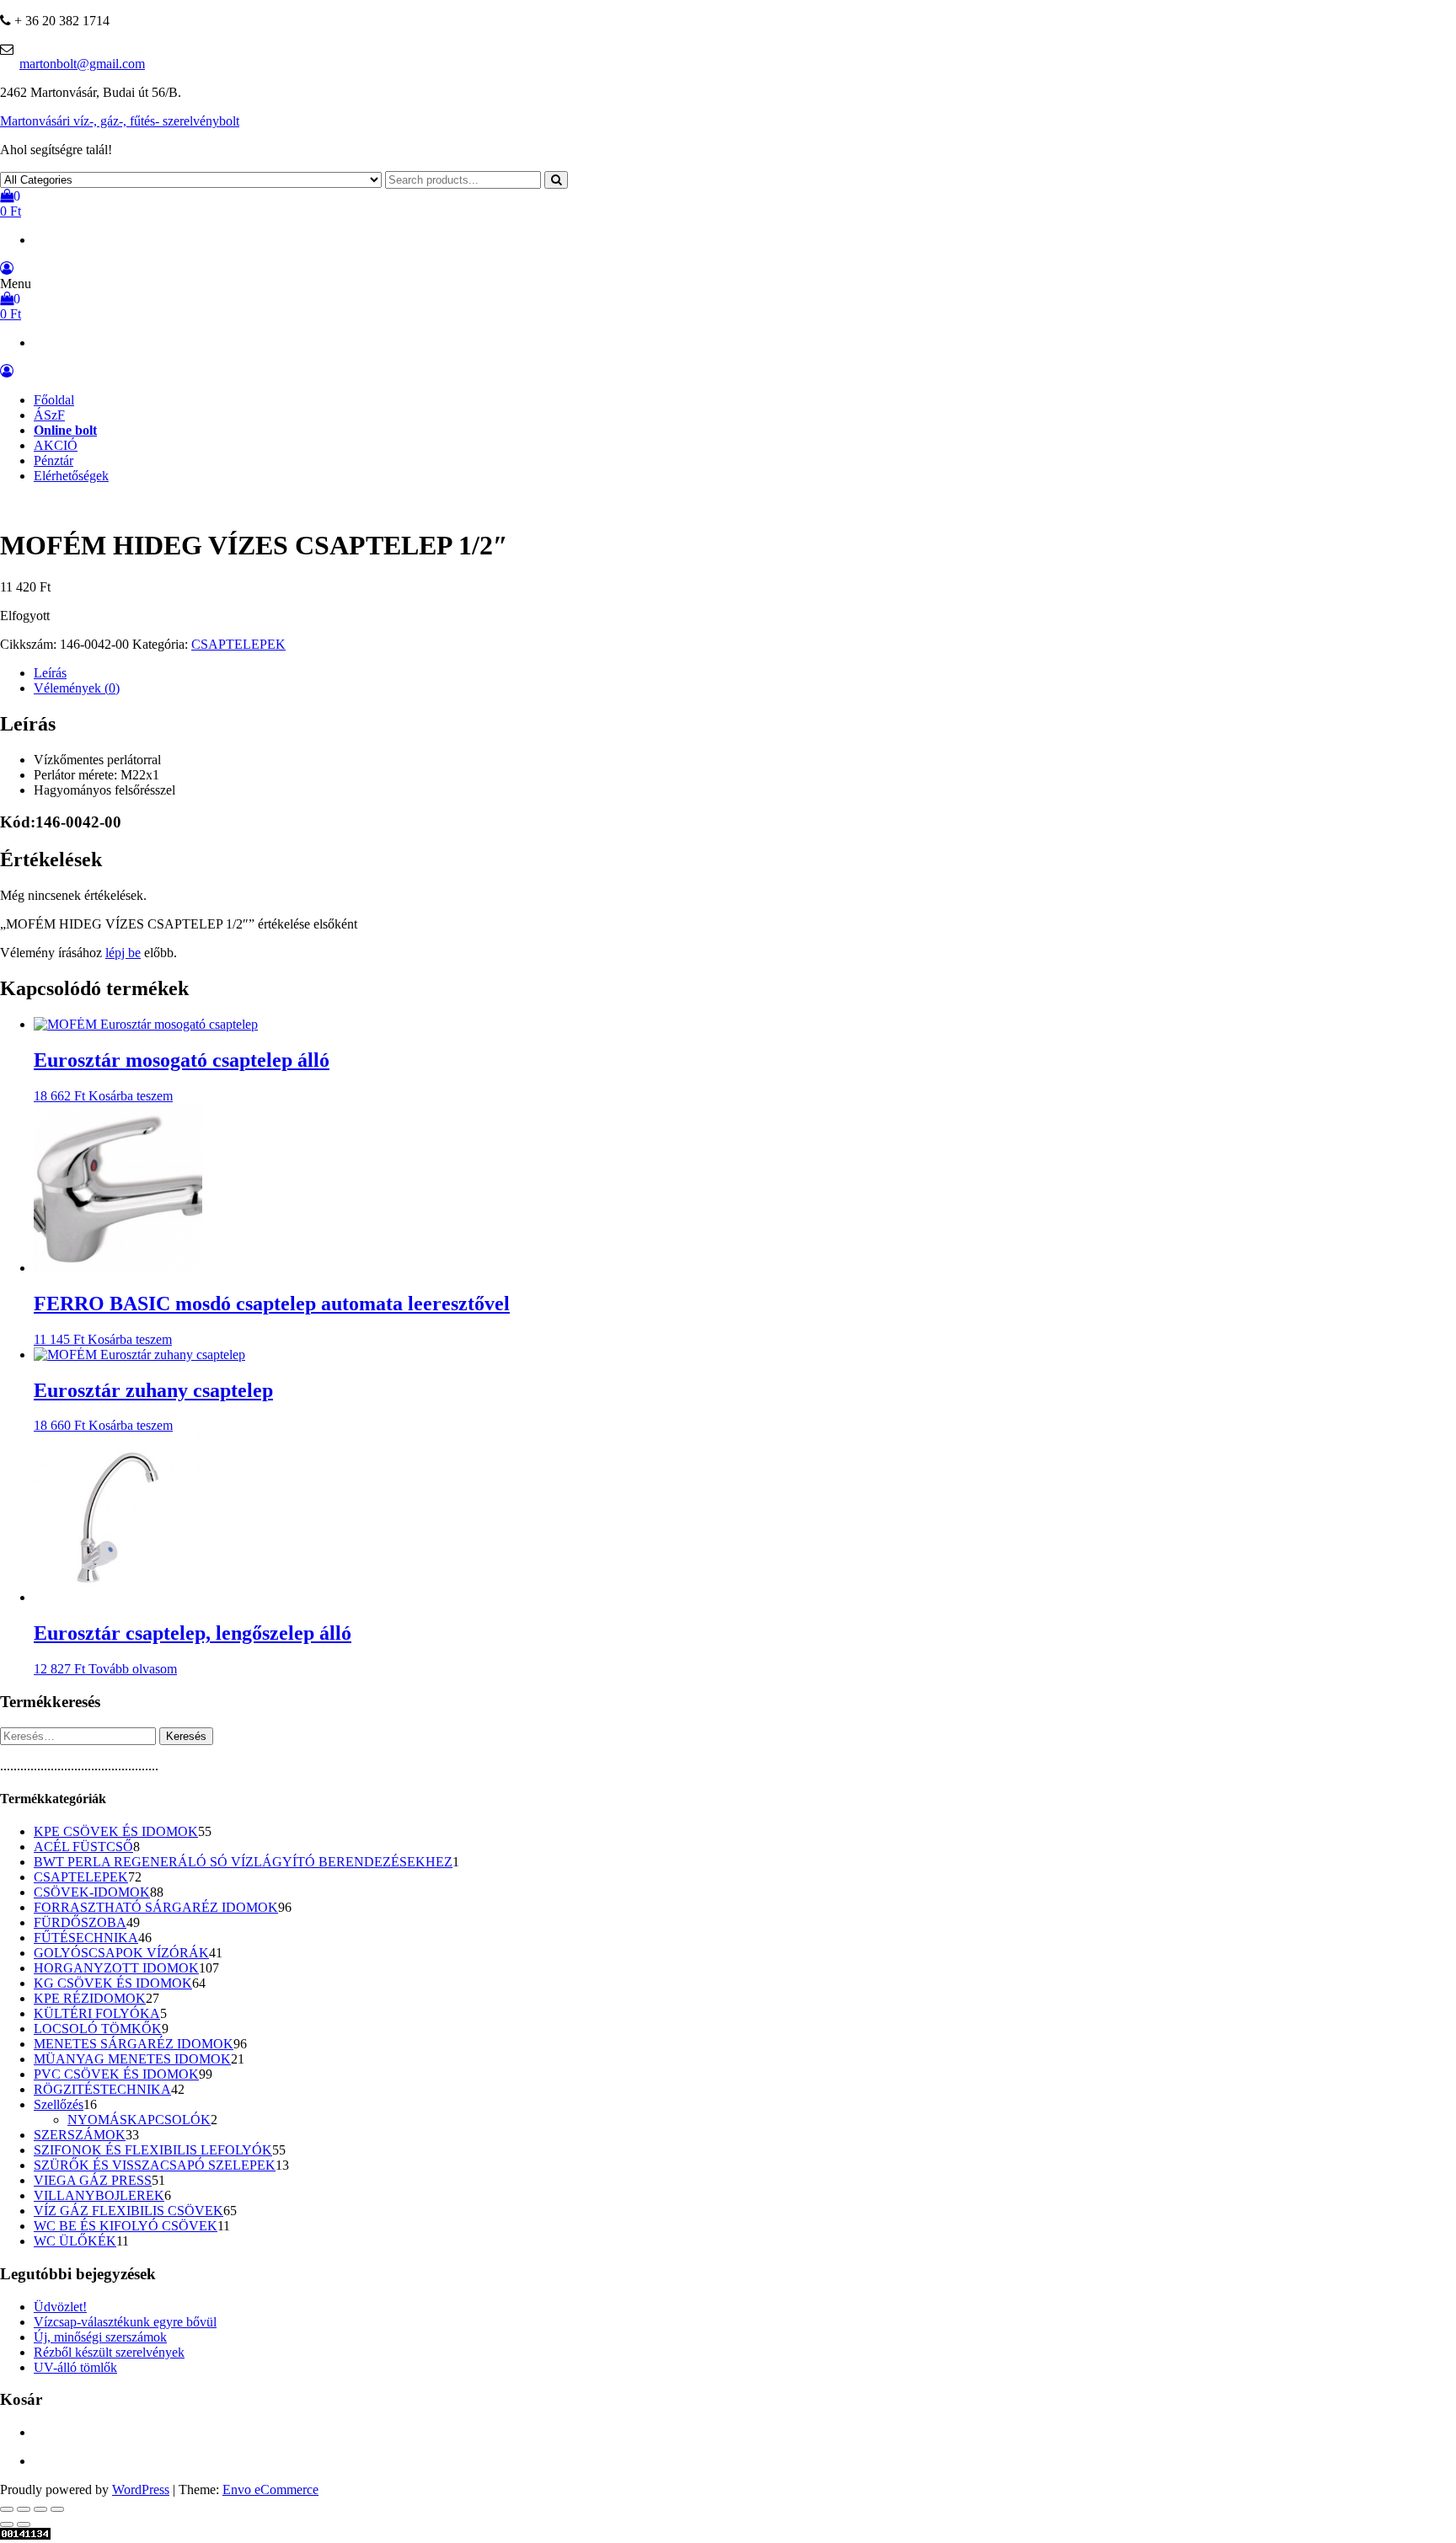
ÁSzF (49, 415)
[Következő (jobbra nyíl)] (24, 2524)
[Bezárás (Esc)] (57, 2509)
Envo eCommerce (270, 2489)
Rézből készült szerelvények (109, 2352)
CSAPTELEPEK (238, 644)
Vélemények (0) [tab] (77, 688)
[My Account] (7, 268)
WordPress (141, 2489)
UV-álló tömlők (75, 2367)
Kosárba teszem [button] (131, 1096)
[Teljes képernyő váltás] (24, 2509)
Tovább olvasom (133, 1669)
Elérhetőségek (71, 476)
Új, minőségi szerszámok (100, 2337)
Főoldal (54, 400)
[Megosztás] (40, 2509)
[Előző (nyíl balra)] (7, 2524)
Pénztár (54, 460)
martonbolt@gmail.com (82, 64)
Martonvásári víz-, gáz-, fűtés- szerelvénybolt (120, 121)
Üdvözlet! (60, 2307)
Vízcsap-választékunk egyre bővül (125, 2322)
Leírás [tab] (50, 673)
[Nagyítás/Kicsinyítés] (7, 2509)
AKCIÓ (56, 445)
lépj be (123, 953)
